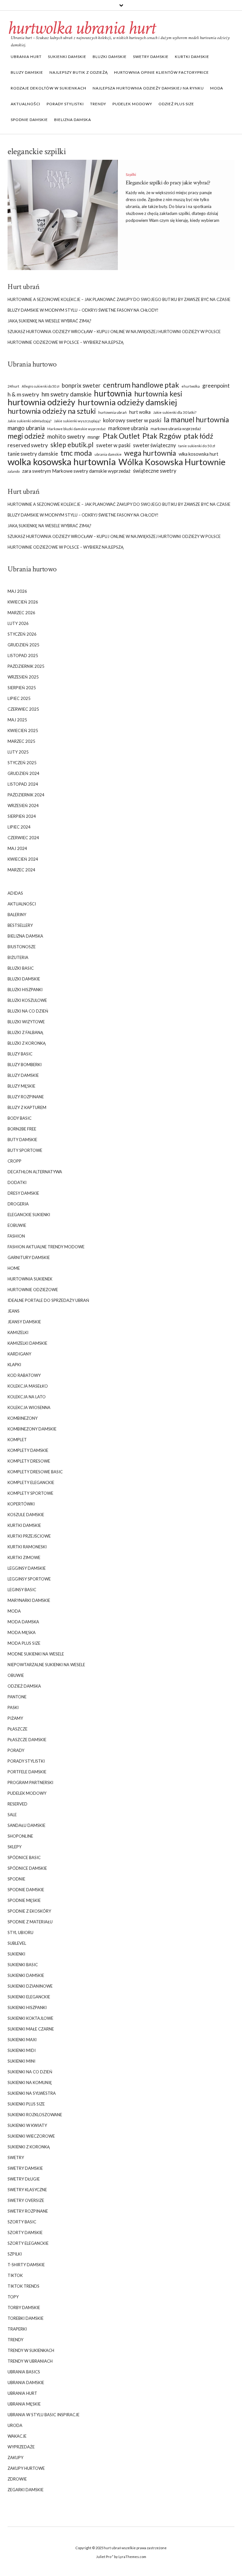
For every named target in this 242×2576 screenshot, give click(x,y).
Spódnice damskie (27, 1868)
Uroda (15, 2425)
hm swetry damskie (66, 394)
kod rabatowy (24, 1375)
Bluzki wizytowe (26, 1022)
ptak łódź (199, 436)
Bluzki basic (21, 968)
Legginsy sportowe (29, 1579)
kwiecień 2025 (23, 731)
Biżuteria (18, 957)
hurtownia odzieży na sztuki (52, 411)
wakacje (17, 2436)
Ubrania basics (24, 2372)
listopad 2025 (23, 656)
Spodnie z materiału (30, 1922)
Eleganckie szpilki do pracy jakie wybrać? (168, 183)
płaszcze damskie (27, 1740)
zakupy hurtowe (26, 2468)
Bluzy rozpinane (26, 1097)
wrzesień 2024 (23, 806)
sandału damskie (26, 1825)
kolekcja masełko (28, 1386)
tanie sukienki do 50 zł (197, 446)
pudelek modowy (132, 104)
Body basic (20, 1118)
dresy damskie (23, 1193)
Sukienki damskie (67, 57)
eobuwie (17, 1225)
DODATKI (17, 1182)
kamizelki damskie (27, 1343)
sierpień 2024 (22, 816)
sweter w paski (113, 445)
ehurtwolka (191, 386)
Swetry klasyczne (27, 2190)
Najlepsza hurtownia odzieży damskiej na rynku (148, 88)
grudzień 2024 (23, 773)
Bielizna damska (73, 120)
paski (13, 1707)
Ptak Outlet (121, 436)
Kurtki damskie (192, 57)
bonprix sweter (81, 385)
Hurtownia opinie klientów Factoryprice (161, 72)
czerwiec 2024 (23, 838)
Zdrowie (17, 2479)
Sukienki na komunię (30, 2082)
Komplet (17, 1440)
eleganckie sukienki (29, 1215)
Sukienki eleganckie (29, 1997)
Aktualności (26, 104)
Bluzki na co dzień (28, 1011)
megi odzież (26, 436)
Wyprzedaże (21, 2447)
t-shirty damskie (26, 2265)
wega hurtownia (150, 453)
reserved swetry (28, 445)
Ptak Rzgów (162, 436)
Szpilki (131, 174)
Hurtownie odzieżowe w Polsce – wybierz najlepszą (66, 342)
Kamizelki (18, 1332)
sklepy (14, 1847)
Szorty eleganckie (28, 2243)
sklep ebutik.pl (72, 445)
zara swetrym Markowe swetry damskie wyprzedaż (76, 471)
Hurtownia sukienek (30, 1279)
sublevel (17, 1943)
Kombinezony (23, 1418)
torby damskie (24, 2307)
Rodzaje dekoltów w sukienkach (49, 88)
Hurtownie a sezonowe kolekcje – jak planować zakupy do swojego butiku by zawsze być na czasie (119, 299)
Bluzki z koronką (27, 1043)
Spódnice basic (24, 1857)
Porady (16, 1750)
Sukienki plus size (26, 2104)
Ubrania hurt (26, 57)
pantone (17, 1697)
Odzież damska (24, 1686)
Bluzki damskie (110, 57)
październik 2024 (26, 795)
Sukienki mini (21, 2061)
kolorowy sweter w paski (132, 420)
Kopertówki (21, 1504)
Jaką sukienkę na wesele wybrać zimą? (49, 321)
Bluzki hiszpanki (25, 990)
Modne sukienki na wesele (36, 1654)
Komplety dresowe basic (35, 1472)
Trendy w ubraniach (30, 2361)
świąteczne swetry (155, 471)
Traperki (17, 2329)
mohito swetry (66, 436)
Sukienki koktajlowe (30, 2018)
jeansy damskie (24, 1322)
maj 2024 (17, 848)
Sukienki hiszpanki (27, 2007)
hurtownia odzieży (41, 402)
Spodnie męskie (24, 1900)
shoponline (20, 1836)
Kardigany (19, 1354)
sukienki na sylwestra (32, 2093)
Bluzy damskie (27, 72)
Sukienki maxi (22, 2040)
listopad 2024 (23, 784)
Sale (12, 1815)
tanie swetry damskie (33, 454)
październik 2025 (26, 666)
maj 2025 (17, 720)
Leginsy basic (22, 1590)
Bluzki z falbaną (25, 1032)
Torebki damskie (26, 2318)
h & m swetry (23, 394)
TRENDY (98, 104)
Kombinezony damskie (32, 1429)
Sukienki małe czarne (31, 2029)
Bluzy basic (20, 1054)
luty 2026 (18, 623)
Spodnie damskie (29, 120)
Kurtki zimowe (24, 1557)
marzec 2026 (21, 613)
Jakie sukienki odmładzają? (29, 421)
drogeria (18, 1204)
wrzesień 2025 (23, 677)
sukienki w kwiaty (27, 2125)
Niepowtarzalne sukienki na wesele (46, 1665)
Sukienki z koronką (29, 2147)
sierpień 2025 (22, 688)
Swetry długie (24, 2179)
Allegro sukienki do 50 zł (40, 386)
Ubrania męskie (24, 2404)
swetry (16, 2157)
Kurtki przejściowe (29, 1536)
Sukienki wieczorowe (31, 2136)
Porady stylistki (65, 104)
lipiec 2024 (19, 827)
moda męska (22, 1632)
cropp (14, 1161)
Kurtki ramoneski (27, 1547)
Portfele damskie (27, 1772)
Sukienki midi (22, 2050)
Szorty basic (22, 2222)
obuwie (16, 1675)
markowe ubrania (128, 428)
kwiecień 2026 (23, 602)
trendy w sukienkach (31, 2350)
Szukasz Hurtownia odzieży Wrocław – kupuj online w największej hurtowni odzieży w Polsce (114, 332)
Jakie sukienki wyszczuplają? (77, 421)
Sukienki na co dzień (30, 2072)
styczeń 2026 (22, 634)
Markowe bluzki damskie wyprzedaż (76, 429)
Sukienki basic (23, 1965)
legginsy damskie (27, 1568)
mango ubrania (26, 428)
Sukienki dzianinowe (30, 1986)
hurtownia (113, 393)
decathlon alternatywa (35, 1172)
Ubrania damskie (26, 2383)
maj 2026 (17, 591)
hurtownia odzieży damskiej (127, 402)
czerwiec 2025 (23, 709)
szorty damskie (25, 2232)
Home (14, 1268)
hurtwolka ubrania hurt (81, 28)
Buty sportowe (25, 1150)
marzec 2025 (21, 741)
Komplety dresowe (29, 1461)
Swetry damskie (151, 57)
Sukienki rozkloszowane (35, 2115)
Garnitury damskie (29, 1257)
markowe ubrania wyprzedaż (176, 429)
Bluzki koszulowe (27, 1000)
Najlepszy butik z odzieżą (79, 72)
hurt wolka (140, 412)
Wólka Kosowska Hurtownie (172, 462)
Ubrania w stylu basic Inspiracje (43, 2415)
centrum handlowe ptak (141, 385)
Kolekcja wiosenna (29, 1407)
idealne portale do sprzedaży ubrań (48, 1300)
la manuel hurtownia (196, 420)
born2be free (22, 1129)
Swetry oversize (26, 2200)
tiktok (15, 2275)
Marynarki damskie (29, 1600)
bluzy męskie (21, 1086)
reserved (17, 1804)
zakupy (15, 2458)
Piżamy (15, 1718)
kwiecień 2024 (23, 859)
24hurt (13, 386)
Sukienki (16, 1954)
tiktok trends (23, 2286)
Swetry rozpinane (28, 2211)
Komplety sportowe (30, 1493)
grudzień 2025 (23, 645)
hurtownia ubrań (112, 412)
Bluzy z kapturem (27, 1107)
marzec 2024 (21, 870)
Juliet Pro (104, 2557)
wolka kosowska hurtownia (62, 462)
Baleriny (17, 915)
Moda (217, 88)
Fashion (16, 1236)
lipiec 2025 (19, 698)
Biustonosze (22, 947)
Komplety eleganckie (31, 1482)
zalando (14, 471)
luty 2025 (18, 752)
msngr (94, 437)
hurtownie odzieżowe (33, 1290)
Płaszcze (17, 1729)
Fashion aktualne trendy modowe (46, 1247)
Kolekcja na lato (27, 1397)
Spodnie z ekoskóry (29, 1911)
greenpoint (216, 386)
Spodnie (16, 1879)
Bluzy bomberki (25, 1065)
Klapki (14, 1365)
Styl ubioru (20, 1932)
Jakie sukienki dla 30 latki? (175, 412)
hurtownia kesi (158, 394)
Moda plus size (24, 1643)
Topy (13, 2297)
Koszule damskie (26, 1515)
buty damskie (22, 1140)
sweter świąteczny (154, 445)
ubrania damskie (108, 454)
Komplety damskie (28, 1450)
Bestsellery (20, 925)
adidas (15, 893)
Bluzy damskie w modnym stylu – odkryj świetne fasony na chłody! (83, 310)
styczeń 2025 (22, 763)
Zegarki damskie (26, 2490)
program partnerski (30, 1782)
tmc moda (76, 453)
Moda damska (23, 1622)
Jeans (14, 1311)
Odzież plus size (176, 104)
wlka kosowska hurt (199, 454)
